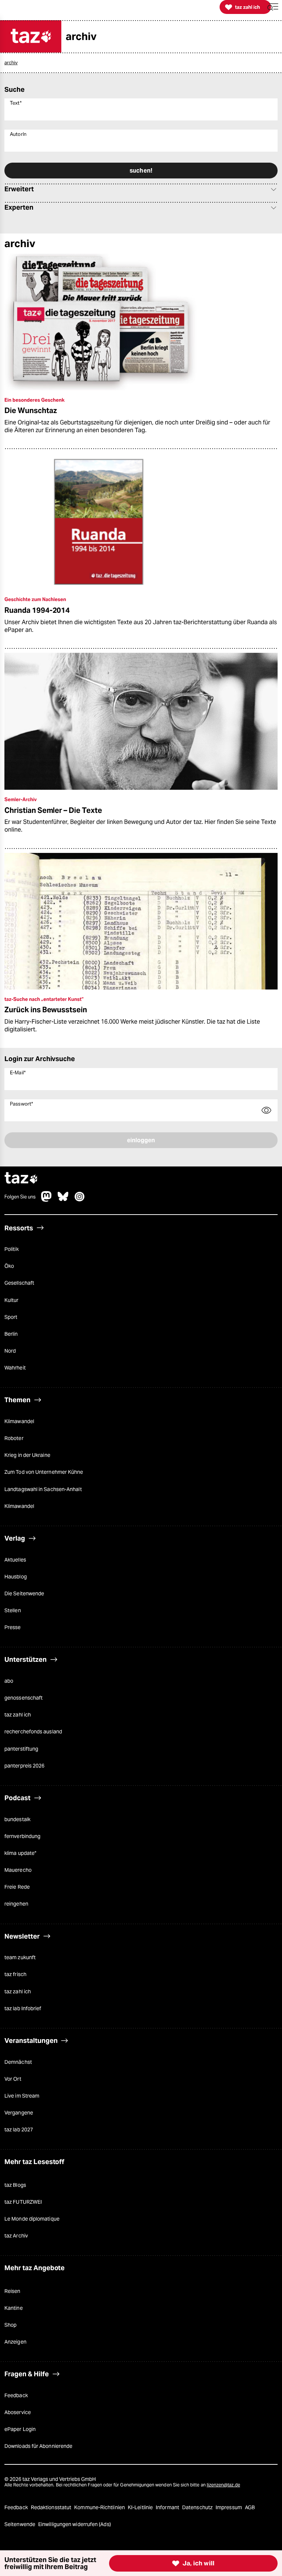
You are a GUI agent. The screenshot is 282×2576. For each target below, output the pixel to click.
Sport (11, 1317)
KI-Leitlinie (141, 2507)
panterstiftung (21, 1749)
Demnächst (18, 2062)
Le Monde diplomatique (32, 2219)
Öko (9, 1266)
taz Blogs (15, 2185)
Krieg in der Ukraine (27, 1455)
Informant (168, 2507)
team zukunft (20, 1957)
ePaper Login (20, 2429)
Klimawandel (19, 1421)
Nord (10, 1351)
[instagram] (80, 1200)
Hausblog (16, 1577)
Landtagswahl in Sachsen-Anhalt (43, 1489)
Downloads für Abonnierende (38, 2446)
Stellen (13, 1610)
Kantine (14, 2308)
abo (9, 1681)
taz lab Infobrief (23, 2008)
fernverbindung (22, 1836)
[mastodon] (47, 1200)
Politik (12, 1249)
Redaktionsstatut (52, 2507)
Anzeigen (15, 2342)
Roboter (14, 1438)
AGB (250, 2507)
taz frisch (15, 1974)
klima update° (20, 1853)
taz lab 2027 (19, 2130)
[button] (273, 7)
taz (21, 1179)
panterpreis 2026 (24, 1766)
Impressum (229, 2507)
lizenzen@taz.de (223, 2485)
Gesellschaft (19, 1283)
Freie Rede (17, 1887)
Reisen (12, 2291)
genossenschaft (23, 1698)
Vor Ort (13, 2079)
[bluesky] (63, 1200)
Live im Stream (22, 2096)
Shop (10, 2325)
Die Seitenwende (24, 1593)
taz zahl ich (18, 1715)
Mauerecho (18, 1870)
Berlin (11, 1334)
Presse (13, 1627)
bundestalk (17, 1819)
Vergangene (19, 2113)
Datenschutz (198, 2507)
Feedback (16, 2395)
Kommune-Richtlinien (100, 2507)
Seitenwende (20, 2524)
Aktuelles (15, 1560)
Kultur (12, 1300)
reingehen (16, 1904)
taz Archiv (16, 2236)
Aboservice (18, 2412)
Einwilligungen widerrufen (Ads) (75, 2524)
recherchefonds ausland (33, 1732)
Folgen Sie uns (20, 1197)
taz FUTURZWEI (23, 2202)
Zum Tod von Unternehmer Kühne (44, 1472)
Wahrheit (15, 1368)
